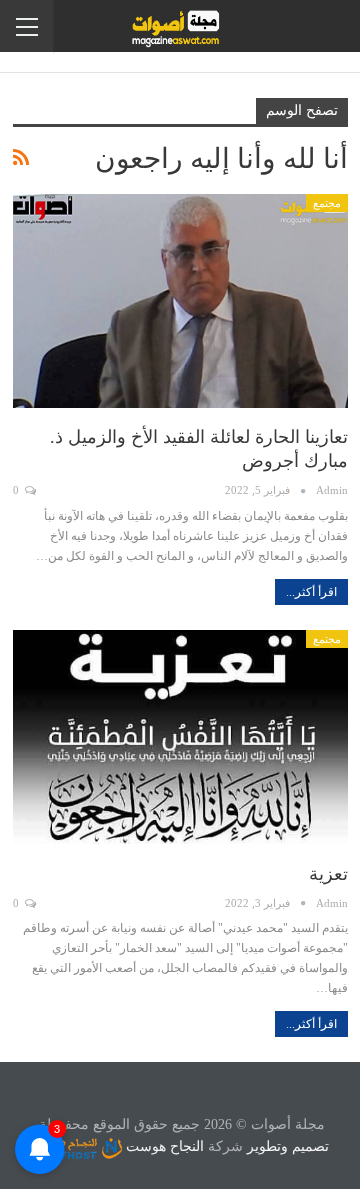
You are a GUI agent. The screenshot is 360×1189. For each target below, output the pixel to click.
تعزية (328, 874)
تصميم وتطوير (288, 1146)
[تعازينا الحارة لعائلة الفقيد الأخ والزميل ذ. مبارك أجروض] (180, 301)
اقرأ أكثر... (311, 592)
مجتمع (327, 203)
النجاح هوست (163, 1146)
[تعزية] (180, 737)
